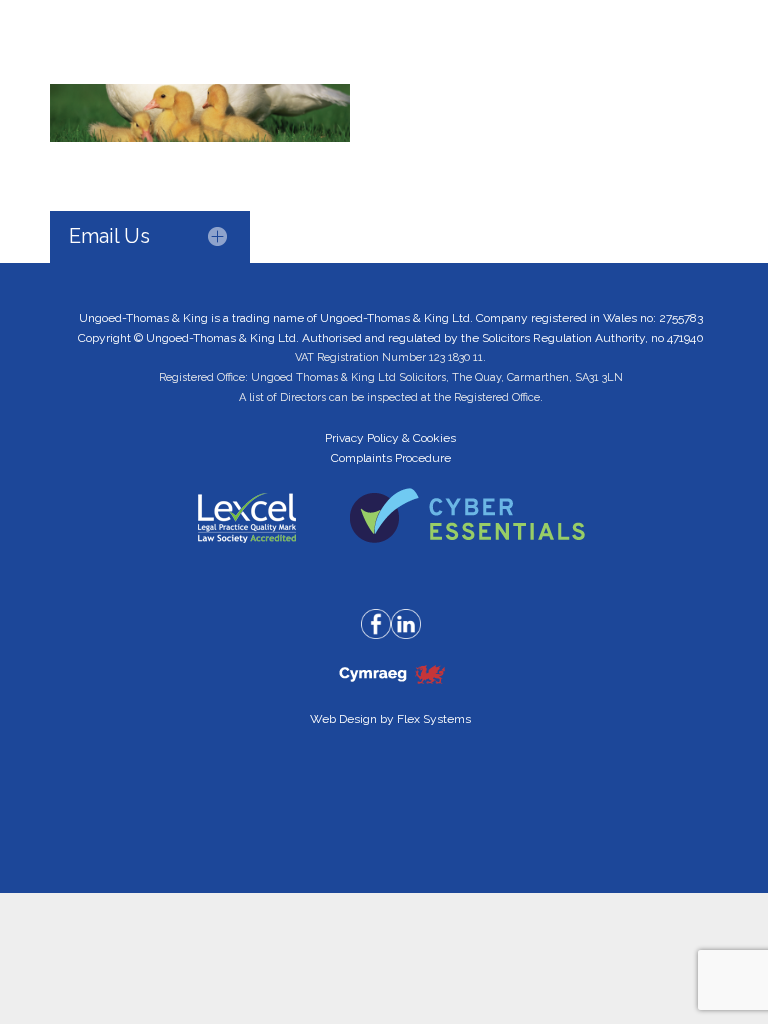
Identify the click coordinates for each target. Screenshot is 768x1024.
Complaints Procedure (391, 458)
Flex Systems (434, 719)
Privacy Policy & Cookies (390, 438)
